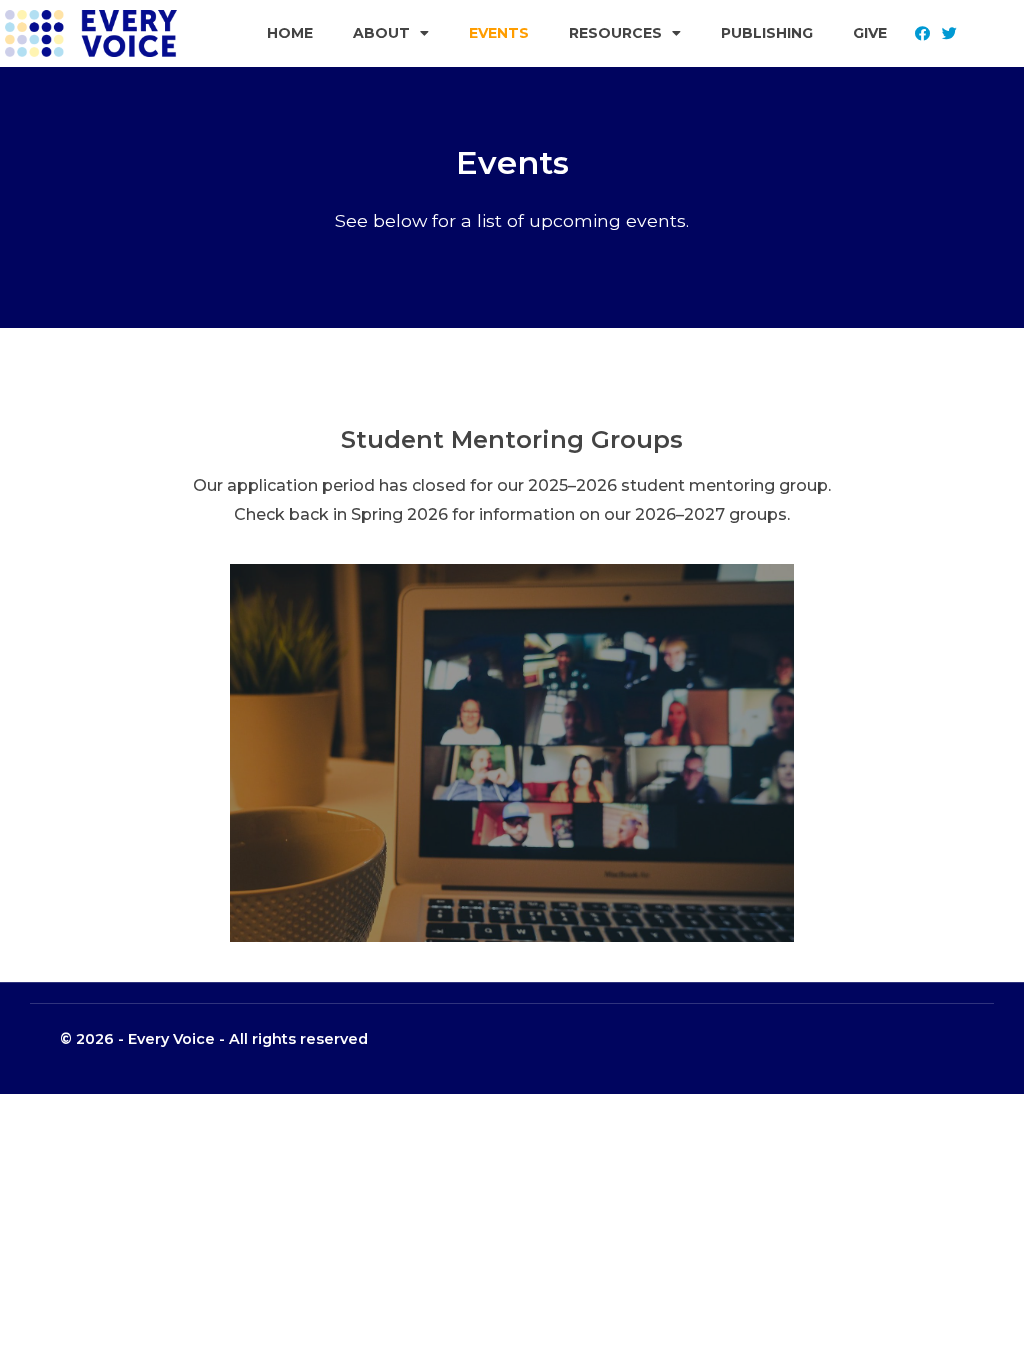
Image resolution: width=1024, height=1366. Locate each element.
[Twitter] (950, 33)
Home (290, 33)
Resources (615, 33)
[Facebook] (922, 33)
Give (870, 33)
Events (499, 33)
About (381, 33)
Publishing (767, 33)
